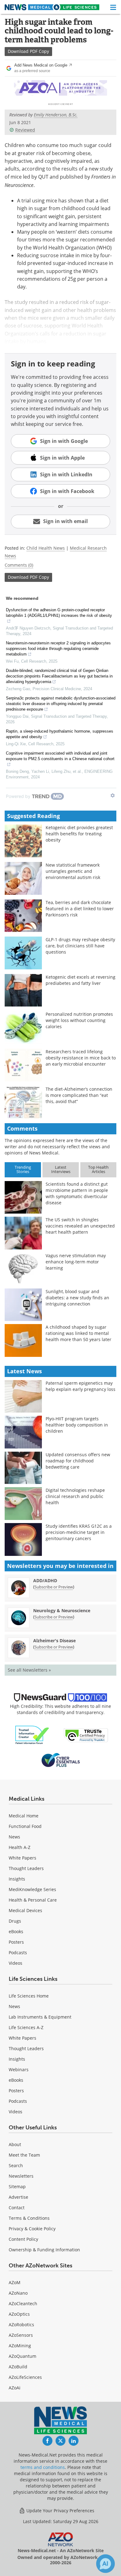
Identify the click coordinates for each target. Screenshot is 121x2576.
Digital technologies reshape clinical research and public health (75, 1496)
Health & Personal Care (33, 1900)
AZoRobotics (21, 2325)
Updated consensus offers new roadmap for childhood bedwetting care (78, 1461)
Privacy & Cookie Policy (32, 2229)
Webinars (19, 2069)
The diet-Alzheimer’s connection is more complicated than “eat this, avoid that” (79, 1095)
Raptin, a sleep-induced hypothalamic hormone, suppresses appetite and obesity (60, 734)
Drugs (15, 1921)
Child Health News (46, 548)
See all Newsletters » (29, 1670)
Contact (17, 2208)
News (14, 1837)
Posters (16, 1942)
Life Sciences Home (29, 1996)
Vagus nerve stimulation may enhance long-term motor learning (76, 1262)
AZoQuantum (22, 2356)
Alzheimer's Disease (54, 1641)
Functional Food (25, 1826)
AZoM (15, 2282)
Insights (17, 1879)
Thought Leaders (26, 1868)
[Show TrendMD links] (113, 795)
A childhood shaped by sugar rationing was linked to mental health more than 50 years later (78, 1333)
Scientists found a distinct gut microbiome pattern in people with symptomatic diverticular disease (77, 1193)
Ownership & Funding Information (44, 2250)
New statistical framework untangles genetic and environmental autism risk (73, 871)
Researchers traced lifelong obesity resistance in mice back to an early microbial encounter (81, 1058)
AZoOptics (19, 2314)
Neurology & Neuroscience (62, 1611)
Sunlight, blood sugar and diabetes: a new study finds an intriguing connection (77, 1298)
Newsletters (21, 2176)
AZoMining (20, 2346)
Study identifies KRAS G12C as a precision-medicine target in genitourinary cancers (79, 1532)
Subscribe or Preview (54, 1587)
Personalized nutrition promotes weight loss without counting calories (79, 1020)
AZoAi (15, 2388)
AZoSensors (21, 2335)
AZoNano (18, 2293)
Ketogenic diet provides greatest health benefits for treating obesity (79, 834)
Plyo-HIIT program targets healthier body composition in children (77, 1425)
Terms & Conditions (29, 2218)
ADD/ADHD (45, 1580)
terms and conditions (43, 2467)
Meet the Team (24, 2155)
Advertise (18, 2197)
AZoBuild (18, 2367)
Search (16, 2165)
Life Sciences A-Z (26, 2027)
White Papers (22, 1858)
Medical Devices (25, 1910)
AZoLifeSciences (25, 2377)
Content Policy (23, 2239)
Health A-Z (20, 1847)
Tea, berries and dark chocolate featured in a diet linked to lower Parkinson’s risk (80, 909)
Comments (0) (19, 565)
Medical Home (24, 1816)
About (15, 2144)
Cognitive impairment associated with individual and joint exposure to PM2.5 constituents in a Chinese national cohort (60, 756)
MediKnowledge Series (32, 1889)
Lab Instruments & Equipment (40, 2017)
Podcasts (18, 1953)
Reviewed (25, 130)
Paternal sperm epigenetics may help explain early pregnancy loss (81, 1386)
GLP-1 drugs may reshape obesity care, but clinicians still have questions (80, 946)
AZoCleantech (23, 2303)
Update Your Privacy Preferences (60, 2511)
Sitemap (17, 2186)
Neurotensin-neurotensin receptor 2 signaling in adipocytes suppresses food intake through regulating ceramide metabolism (58, 649)
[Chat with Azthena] (105, 2564)
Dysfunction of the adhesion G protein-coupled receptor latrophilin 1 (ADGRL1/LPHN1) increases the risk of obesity (59, 613)
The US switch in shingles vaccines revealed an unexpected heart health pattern (80, 1226)
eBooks (16, 1931)
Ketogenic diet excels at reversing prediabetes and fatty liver (81, 980)
